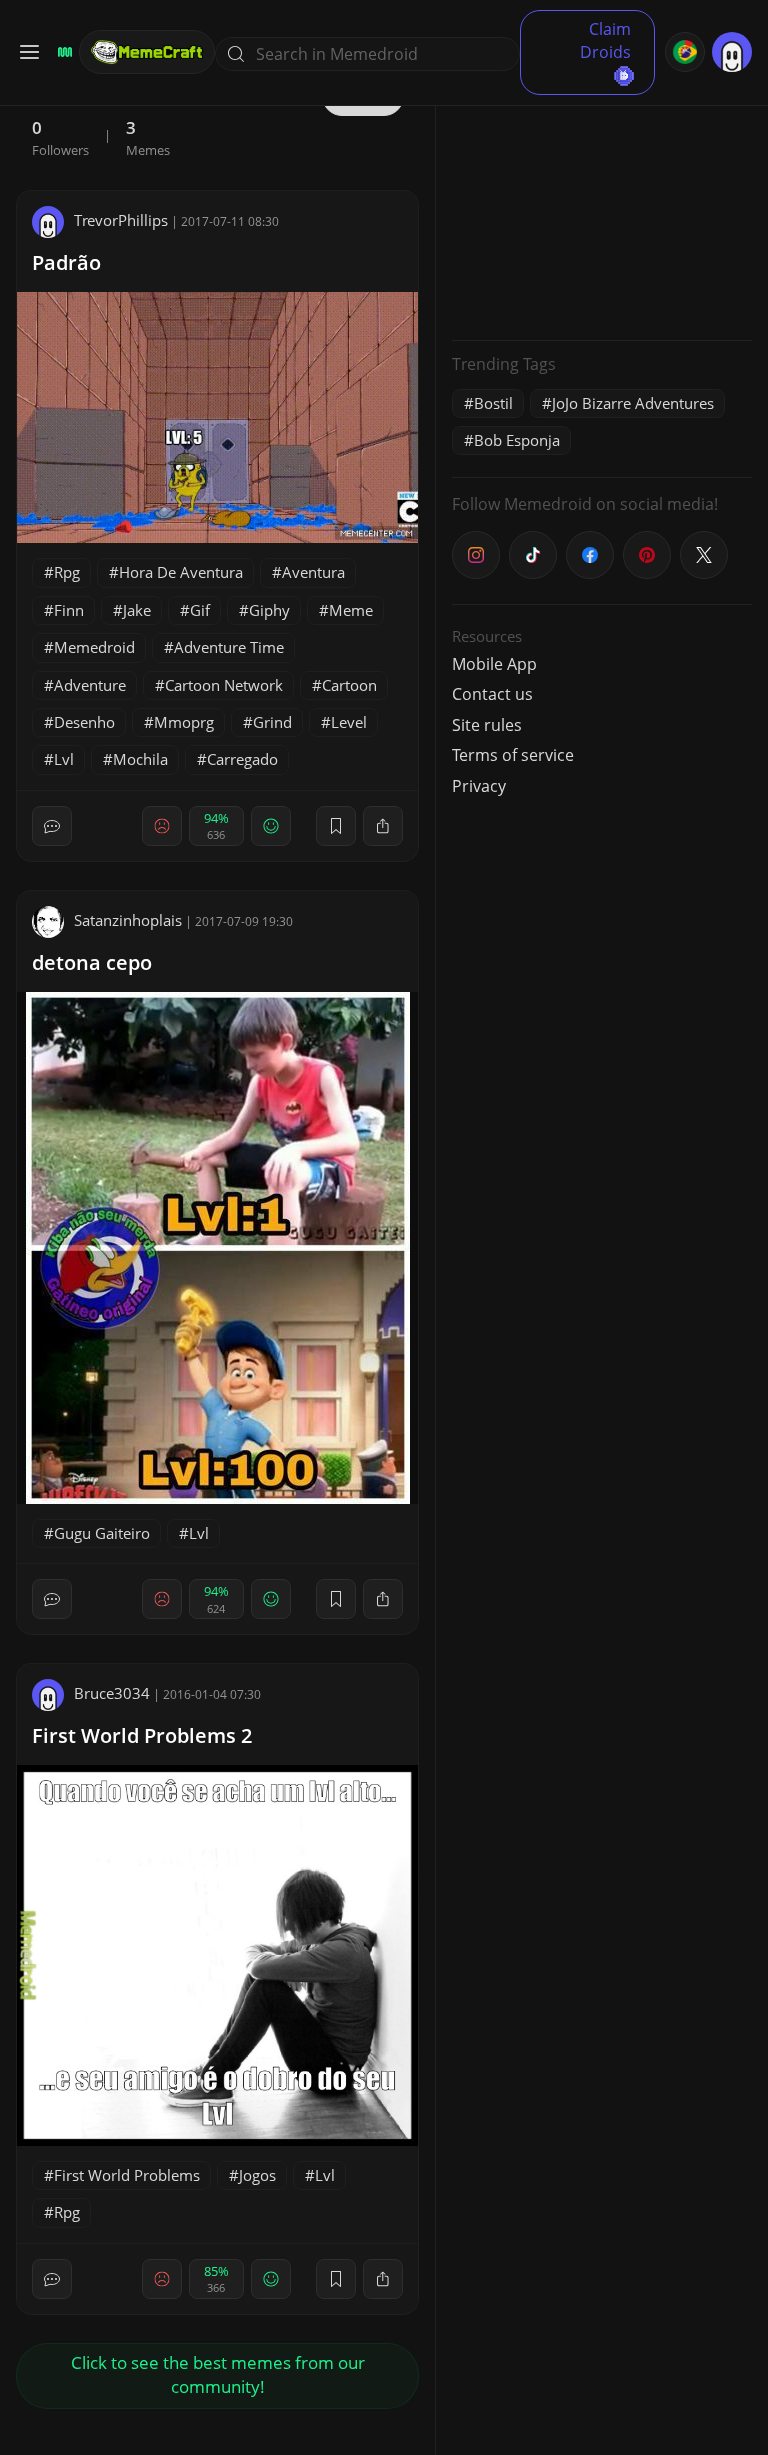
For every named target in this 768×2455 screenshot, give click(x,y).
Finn (69, 610)
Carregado (242, 759)
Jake (137, 610)
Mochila (140, 759)
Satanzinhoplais (128, 920)
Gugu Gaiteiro (102, 1533)
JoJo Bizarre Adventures (633, 403)
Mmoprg (184, 722)
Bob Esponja (517, 440)
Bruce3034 (112, 1693)
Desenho (84, 722)
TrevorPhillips (121, 220)
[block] (383, 826)
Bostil (493, 403)
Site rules (487, 725)
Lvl (64, 759)
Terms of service (513, 755)
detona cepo (92, 962)
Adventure (90, 685)
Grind (272, 722)
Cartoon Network (224, 685)
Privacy (479, 786)
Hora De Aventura (181, 572)
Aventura (313, 572)
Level (349, 722)
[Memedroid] (62, 52)
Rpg (67, 572)
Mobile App (494, 664)
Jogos (257, 2175)
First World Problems (127, 2175)
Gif (200, 610)
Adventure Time (229, 647)
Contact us (492, 694)
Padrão (66, 262)
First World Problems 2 (142, 1735)
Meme (351, 610)
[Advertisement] (602, 200)
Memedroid (94, 647)
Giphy (269, 610)
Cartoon (349, 685)
